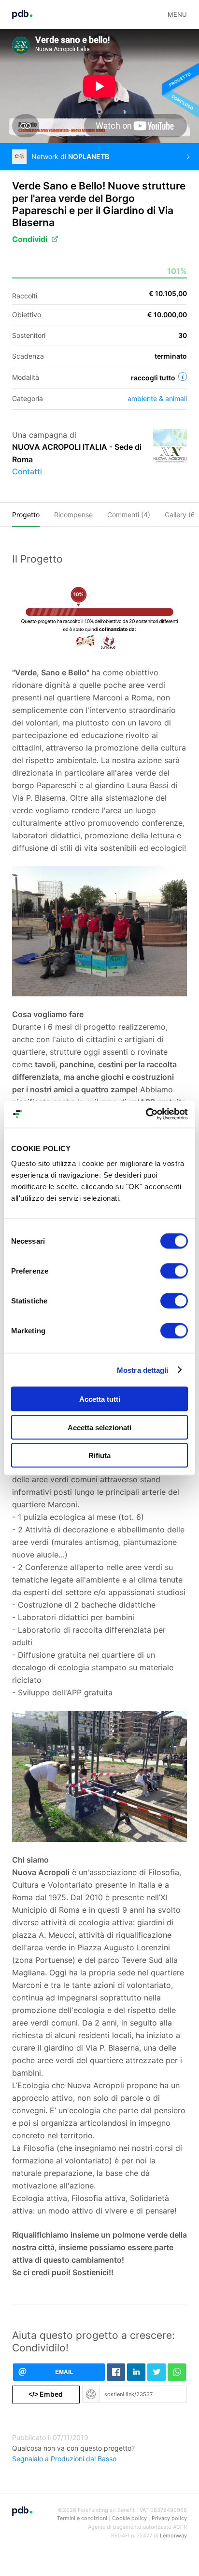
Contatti (27, 471)
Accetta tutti (100, 1399)
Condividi (30, 239)
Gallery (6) (181, 515)
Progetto (26, 515)
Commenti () (129, 515)
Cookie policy (129, 2518)
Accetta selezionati (99, 1427)
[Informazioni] (183, 376)
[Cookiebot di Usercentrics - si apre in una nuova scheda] (146, 1114)
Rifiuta (99, 1456)
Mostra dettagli (143, 1370)
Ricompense (73, 515)
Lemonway (173, 2536)
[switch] (174, 1271)
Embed (46, 2394)
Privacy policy (169, 2518)
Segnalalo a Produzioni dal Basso (64, 2459)
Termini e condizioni (82, 2518)
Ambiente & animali (157, 398)
